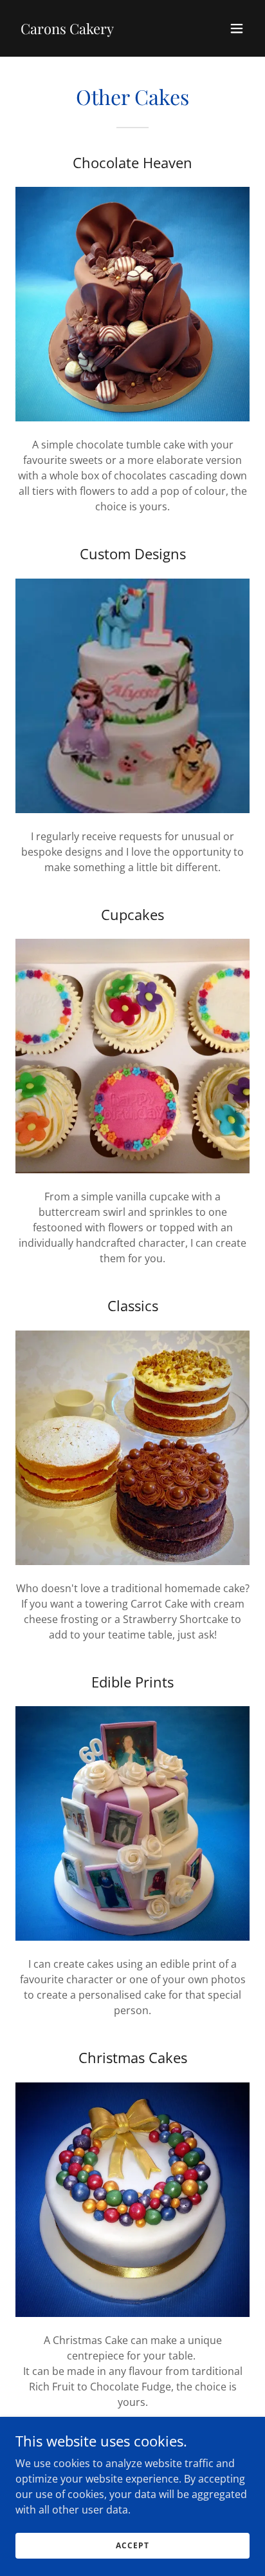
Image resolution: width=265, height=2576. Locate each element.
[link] (67, 30)
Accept (132, 2545)
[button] (237, 28)
